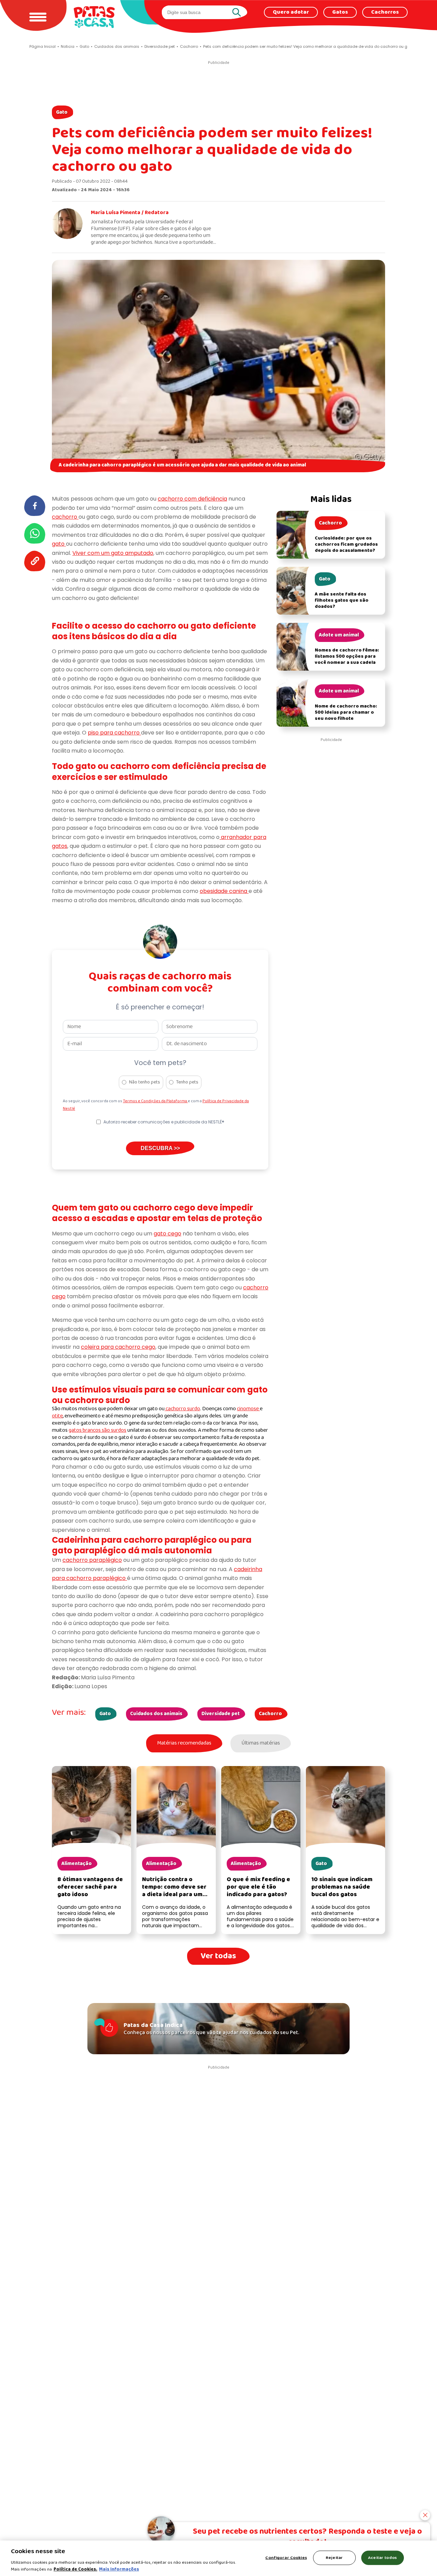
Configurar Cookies (286, 2558)
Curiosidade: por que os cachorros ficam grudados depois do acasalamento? (346, 544)
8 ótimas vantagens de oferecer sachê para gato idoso (90, 1887)
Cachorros (385, 12)
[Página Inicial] (94, 17)
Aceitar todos (382, 2558)
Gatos (340, 12)
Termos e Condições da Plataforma (155, 1101)
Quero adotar (291, 12)
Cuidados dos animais (156, 1714)
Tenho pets (187, 1082)
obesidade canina (224, 891)
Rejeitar (334, 2558)
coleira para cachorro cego (118, 1347)
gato (59, 544)
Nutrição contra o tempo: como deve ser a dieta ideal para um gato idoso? (174, 1891)
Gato (62, 112)
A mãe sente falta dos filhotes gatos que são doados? (342, 600)
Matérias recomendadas (184, 1743)
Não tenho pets (145, 1082)
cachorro (65, 517)
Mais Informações (119, 2569)
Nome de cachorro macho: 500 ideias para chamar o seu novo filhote (346, 712)
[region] (218, 2558)
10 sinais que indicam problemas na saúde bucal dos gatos (342, 1887)
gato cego (167, 1234)
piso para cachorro (114, 733)
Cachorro (270, 1714)
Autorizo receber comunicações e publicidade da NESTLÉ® (164, 1122)
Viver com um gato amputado (113, 553)
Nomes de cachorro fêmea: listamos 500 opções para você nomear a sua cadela (347, 656)
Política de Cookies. (75, 2569)
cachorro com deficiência (192, 499)
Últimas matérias (261, 1743)
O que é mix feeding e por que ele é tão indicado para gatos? (258, 1887)
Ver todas (218, 1956)
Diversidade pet (221, 1714)
